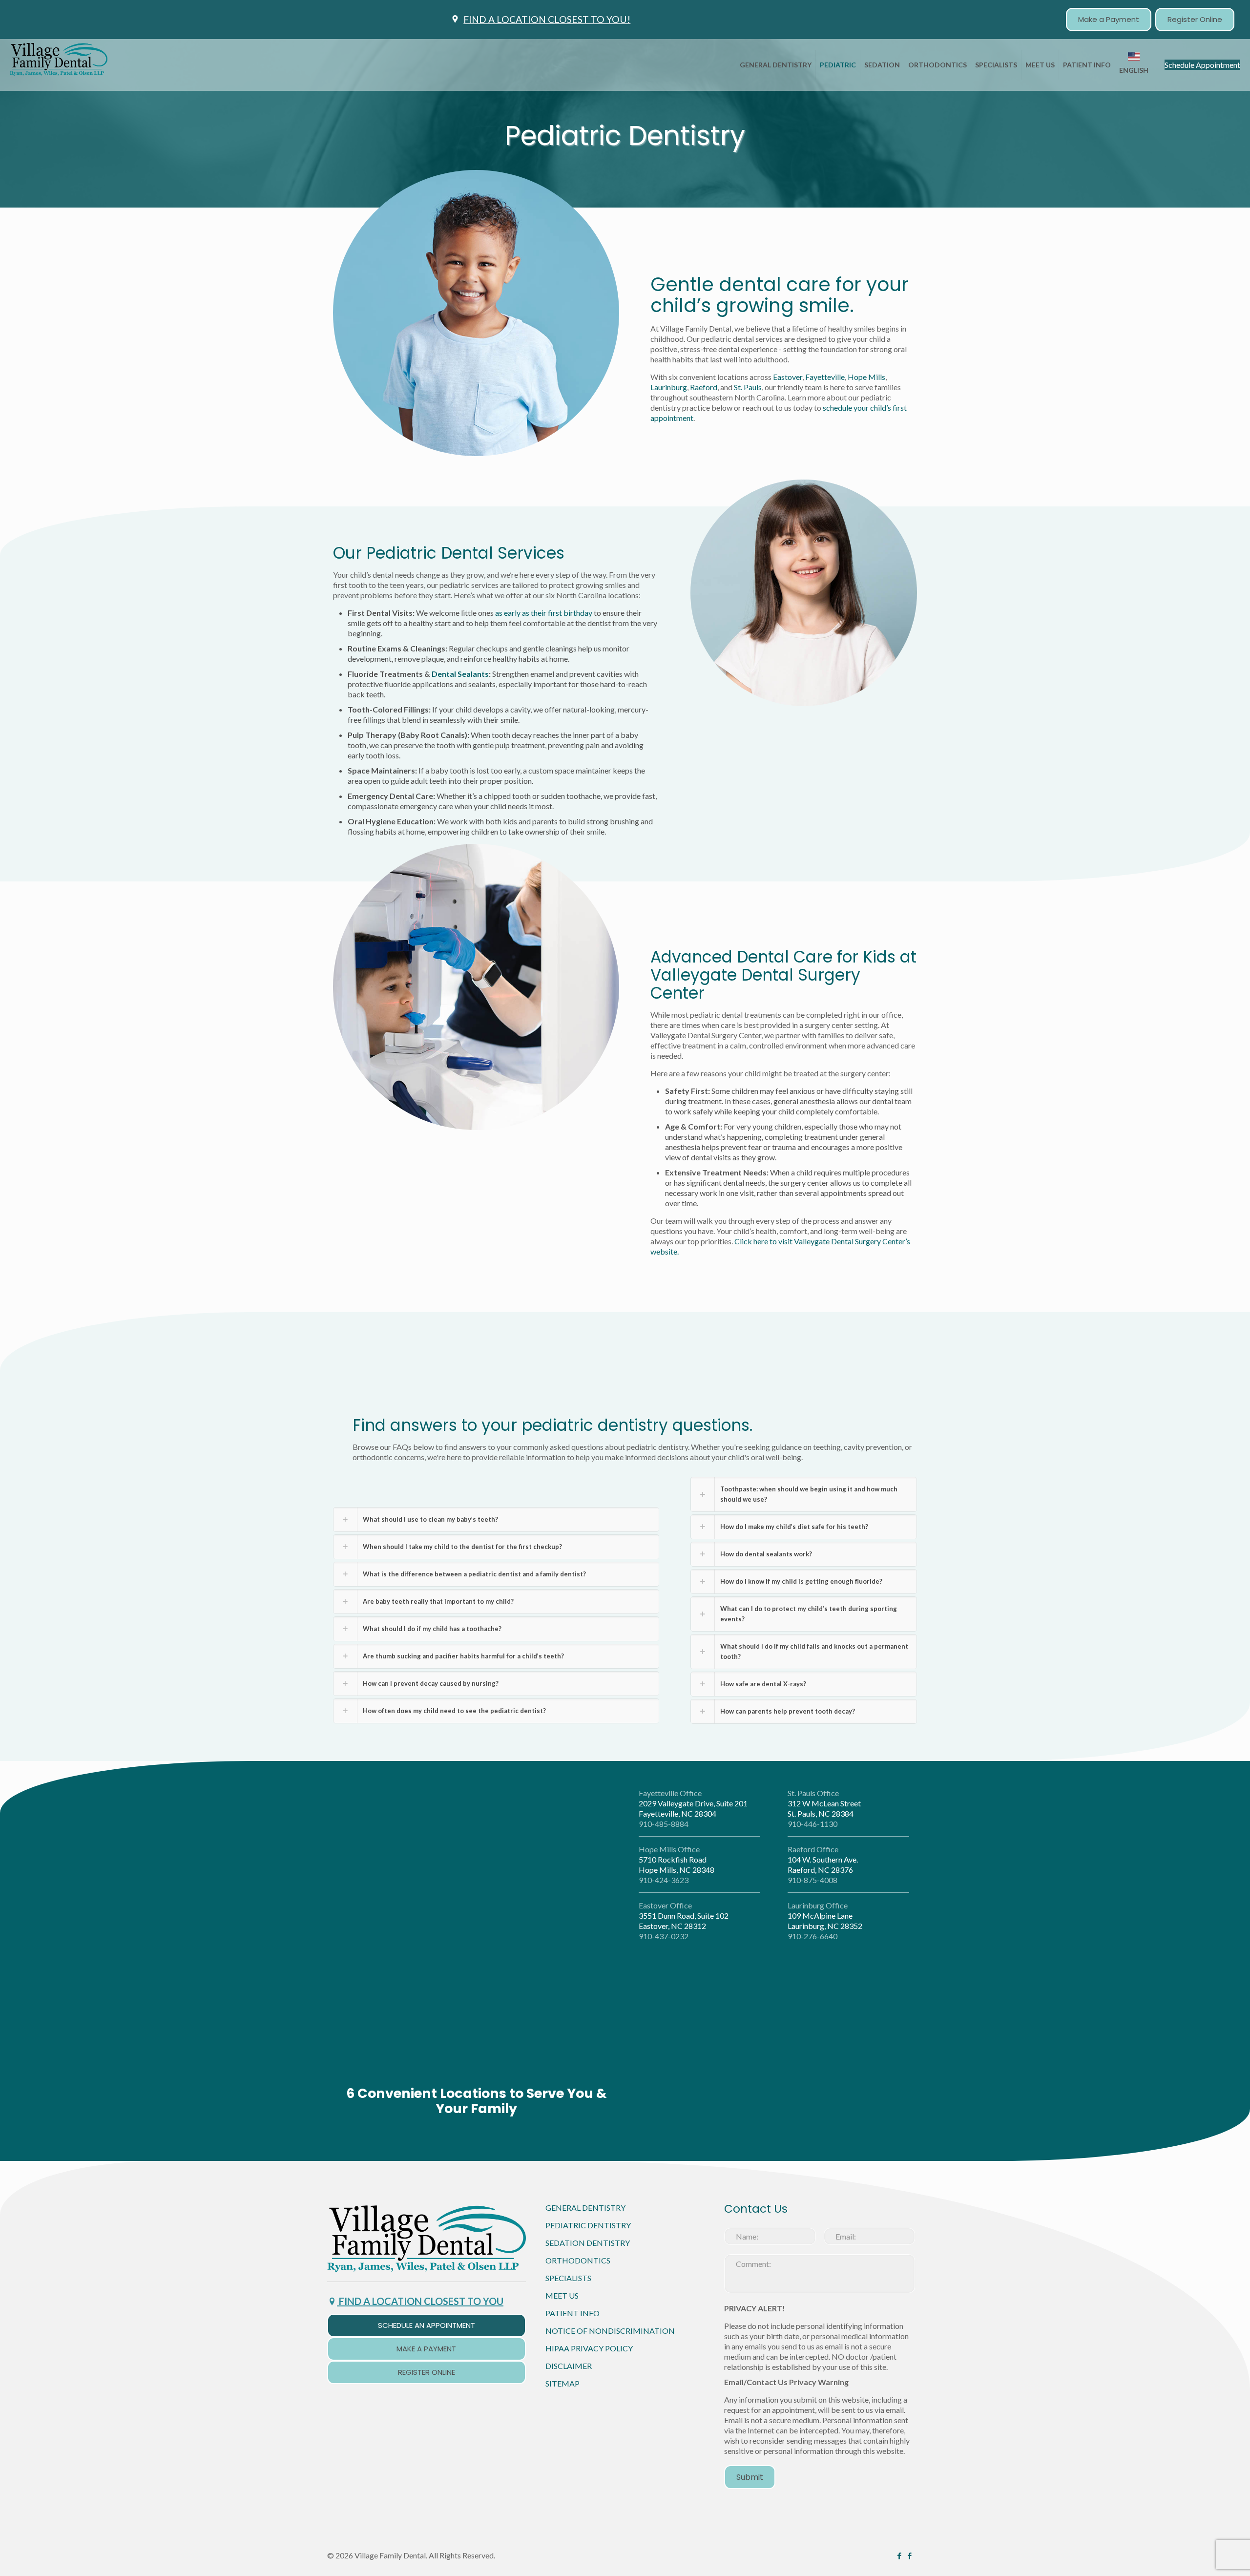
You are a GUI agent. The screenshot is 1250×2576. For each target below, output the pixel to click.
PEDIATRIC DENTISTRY (588, 2050)
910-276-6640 (812, 1936)
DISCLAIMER (569, 2191)
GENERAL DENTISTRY (585, 2033)
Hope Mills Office (669, 1849)
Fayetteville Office (670, 1793)
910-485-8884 (664, 1824)
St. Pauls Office (813, 1793)
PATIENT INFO (573, 2138)
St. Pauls (748, 387)
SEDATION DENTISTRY (588, 2068)
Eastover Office (665, 1905)
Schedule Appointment (1202, 65)
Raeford (704, 387)
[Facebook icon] (899, 2381)
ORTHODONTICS (578, 2085)
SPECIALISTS (568, 2103)
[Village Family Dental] (59, 65)
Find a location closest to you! (547, 19)
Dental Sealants (460, 674)
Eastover (788, 377)
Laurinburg (669, 387)
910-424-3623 (664, 1880)
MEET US (562, 2121)
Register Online (1195, 19)
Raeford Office (813, 1849)
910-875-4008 (812, 1880)
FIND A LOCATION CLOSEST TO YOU (420, 2126)
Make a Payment (1109, 19)
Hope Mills (866, 377)
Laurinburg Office (818, 1905)
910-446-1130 (812, 1824)
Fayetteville (825, 377)
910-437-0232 (664, 1936)
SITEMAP (562, 2209)
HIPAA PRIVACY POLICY (589, 2173)
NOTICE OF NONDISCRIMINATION (610, 2156)
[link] (427, 2063)
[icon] (909, 2381)
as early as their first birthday (544, 613)
